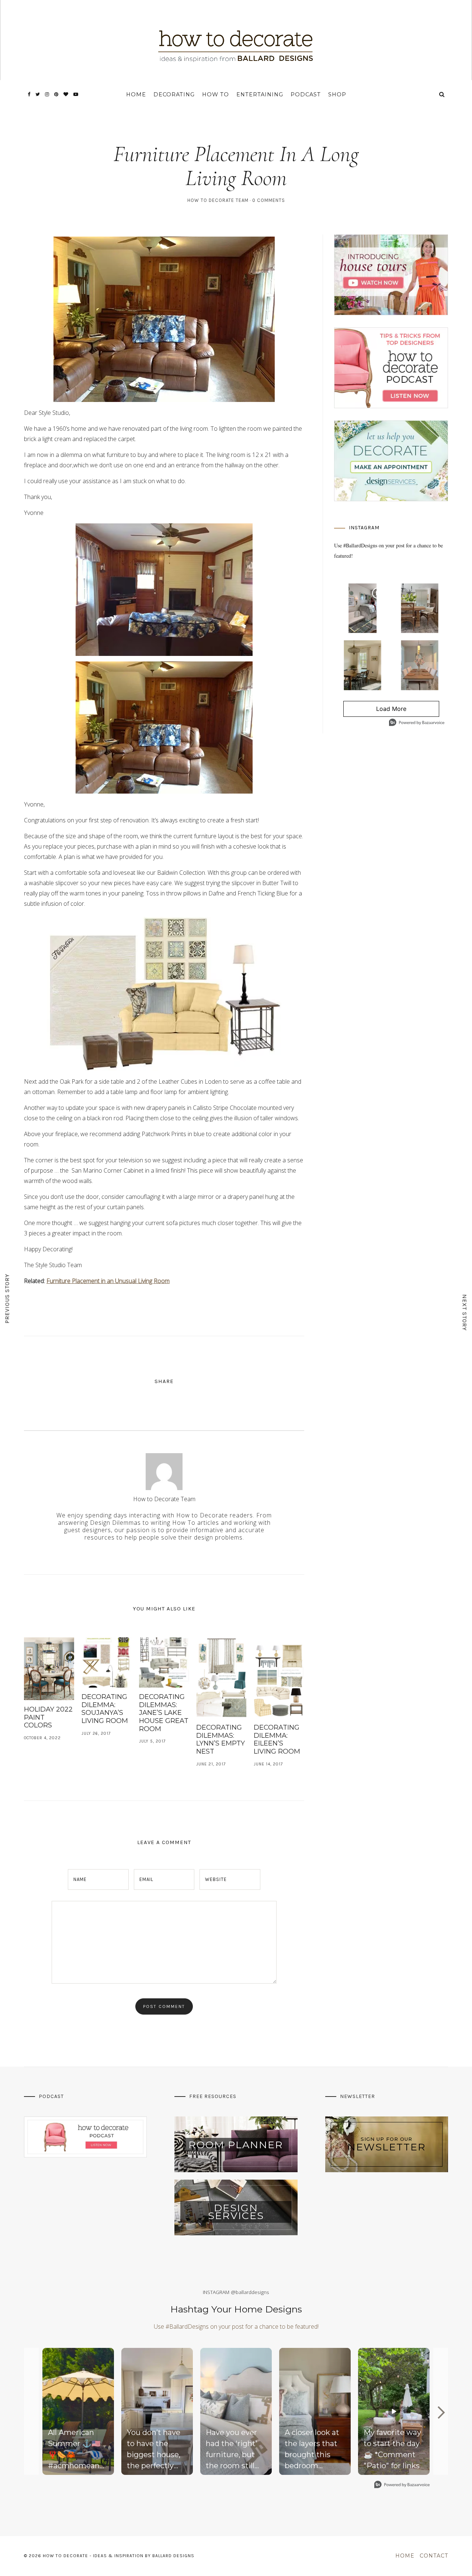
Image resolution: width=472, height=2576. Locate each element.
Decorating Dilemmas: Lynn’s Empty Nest (221, 1739)
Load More (375, 711)
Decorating (174, 94)
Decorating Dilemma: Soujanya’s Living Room (105, 1709)
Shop (337, 94)
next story (465, 1312)
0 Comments (269, 200)
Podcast (306, 94)
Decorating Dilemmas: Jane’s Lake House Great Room (164, 1713)
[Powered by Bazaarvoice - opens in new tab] (417, 723)
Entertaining (260, 94)
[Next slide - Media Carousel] (441, 2412)
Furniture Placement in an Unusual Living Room (108, 1281)
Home (136, 94)
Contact (434, 2556)
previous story (7, 1298)
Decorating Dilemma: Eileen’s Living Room (277, 1739)
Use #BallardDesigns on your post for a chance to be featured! (236, 2326)
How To (216, 94)
